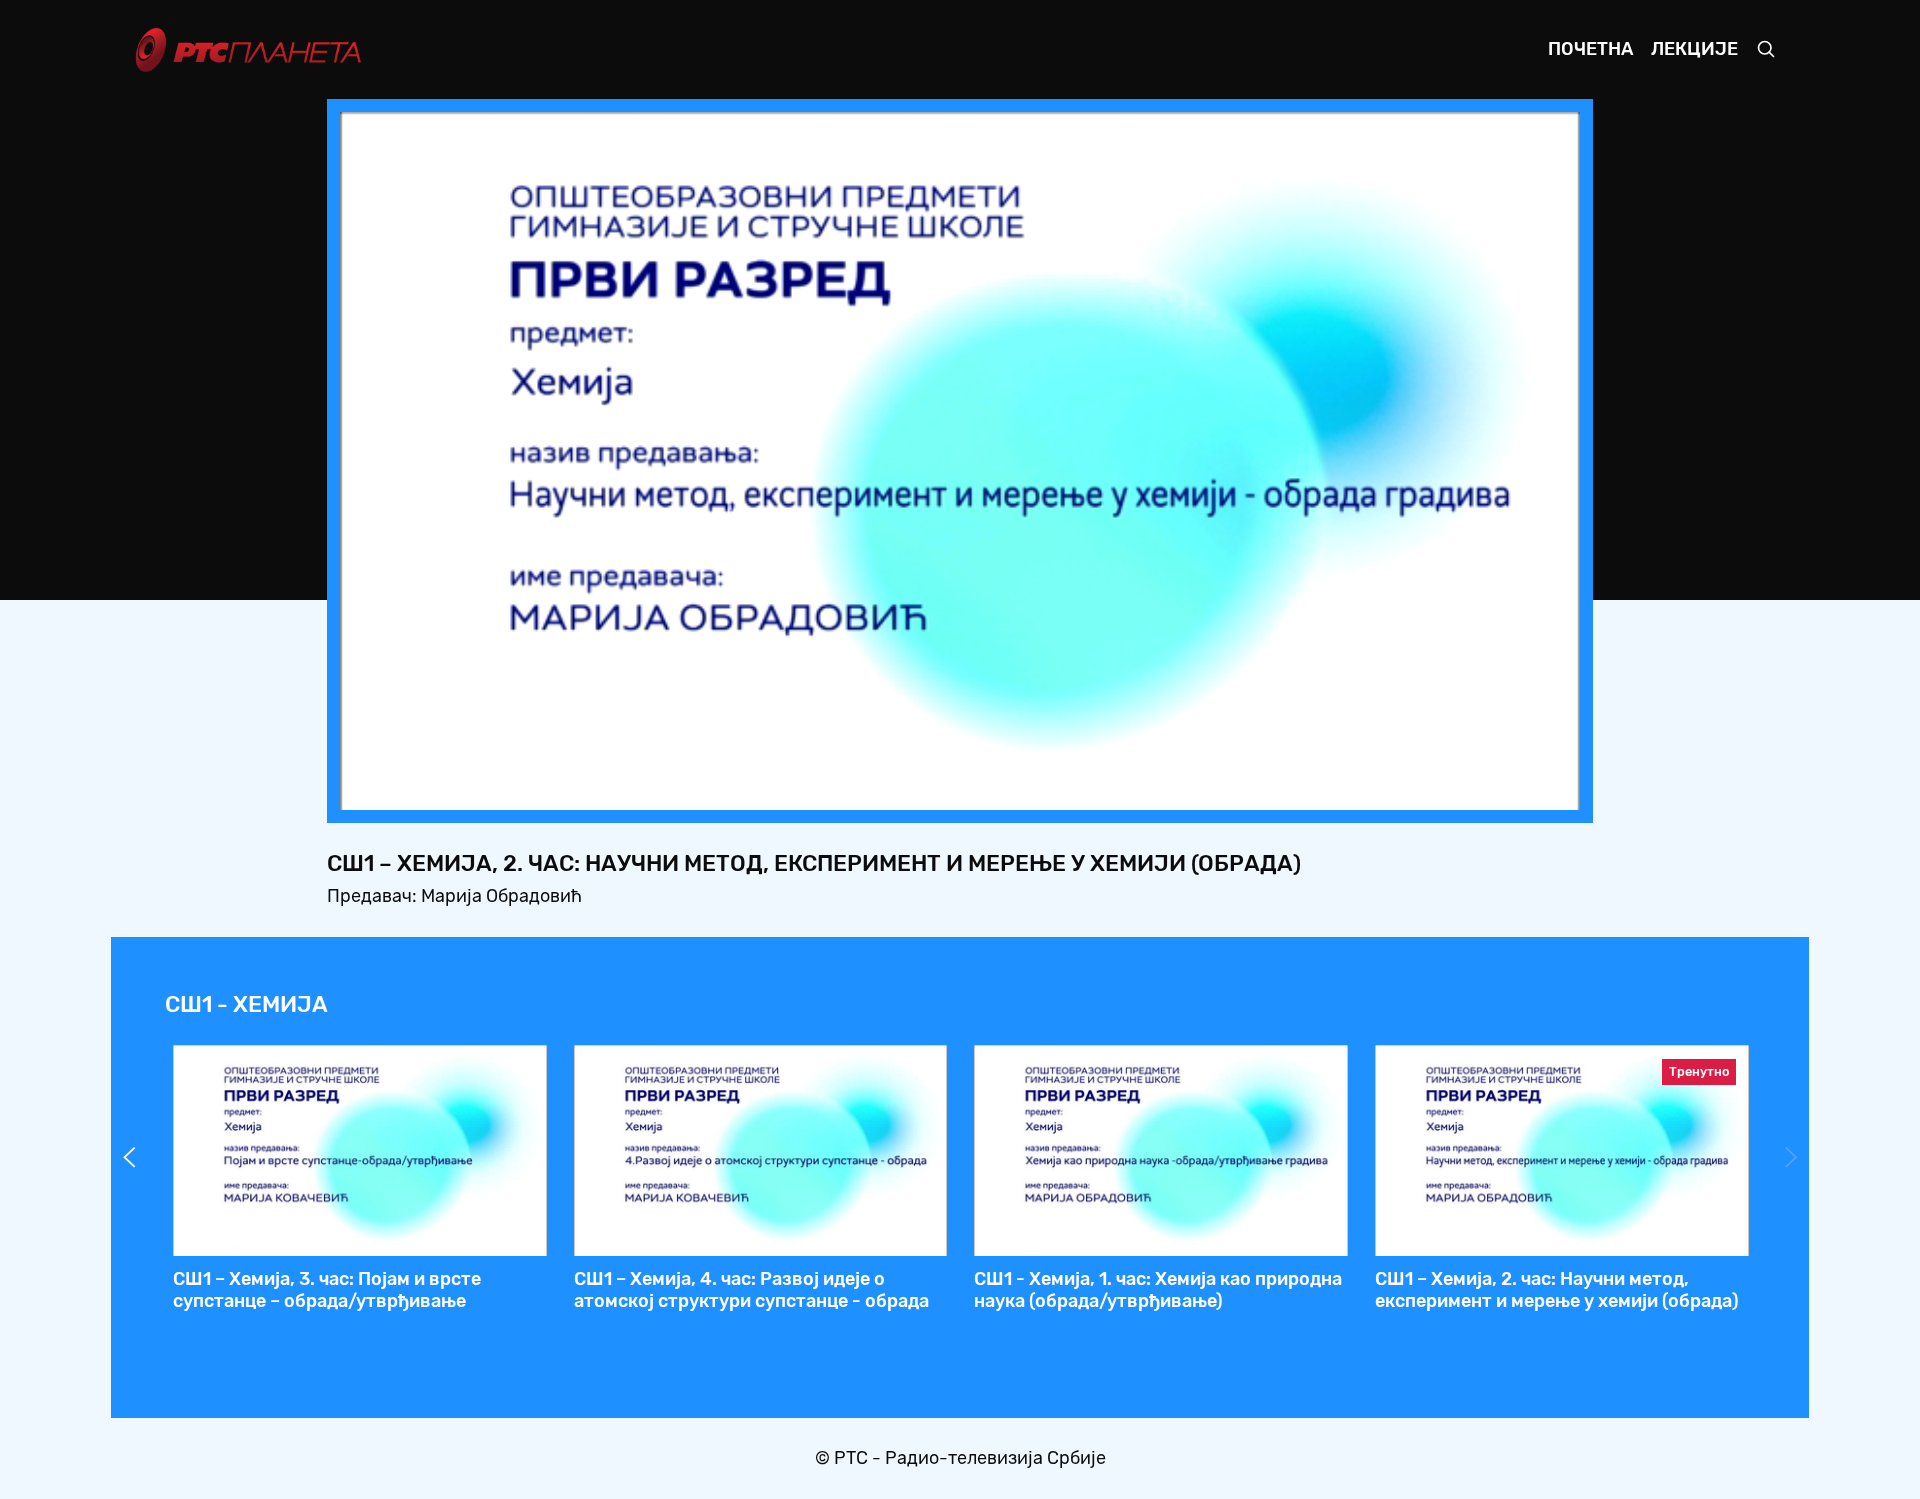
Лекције (1694, 49)
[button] (1440, 789)
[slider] (904, 788)
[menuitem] (1496, 789)
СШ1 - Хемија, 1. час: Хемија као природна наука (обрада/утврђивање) (1158, 1290)
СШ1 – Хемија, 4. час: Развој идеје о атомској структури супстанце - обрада (751, 1290)
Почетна (1590, 49)
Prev (129, 1157)
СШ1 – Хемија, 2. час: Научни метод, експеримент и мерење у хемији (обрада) (1557, 1290)
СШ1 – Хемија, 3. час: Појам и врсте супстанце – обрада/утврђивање (327, 1290)
